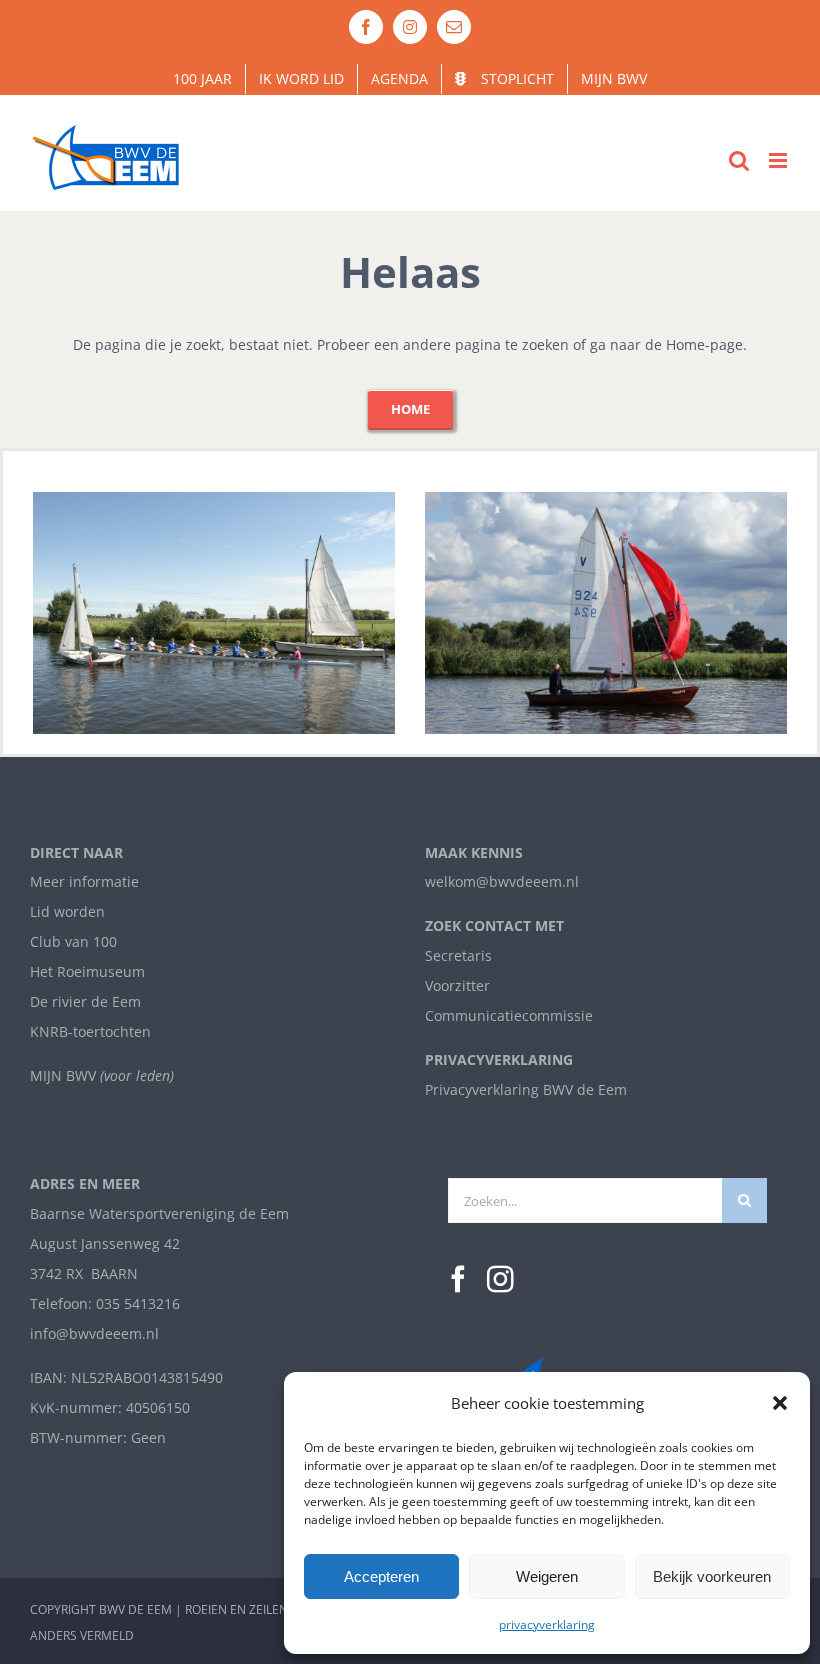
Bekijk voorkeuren (712, 1576)
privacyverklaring (547, 1624)
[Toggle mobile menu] (779, 160)
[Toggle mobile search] (739, 160)
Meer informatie (84, 881)
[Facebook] (458, 1279)
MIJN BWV (63, 1075)
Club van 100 (73, 941)
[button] (780, 1403)
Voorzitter (457, 985)
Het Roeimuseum (87, 971)
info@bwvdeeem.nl (94, 1333)
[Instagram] (500, 1279)
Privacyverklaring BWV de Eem (526, 1089)
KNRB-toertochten (90, 1031)
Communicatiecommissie (509, 1015)
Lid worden (67, 911)
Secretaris (458, 955)
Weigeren (547, 1576)
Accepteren (381, 1576)
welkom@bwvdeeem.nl (502, 881)
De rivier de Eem (85, 1001)
